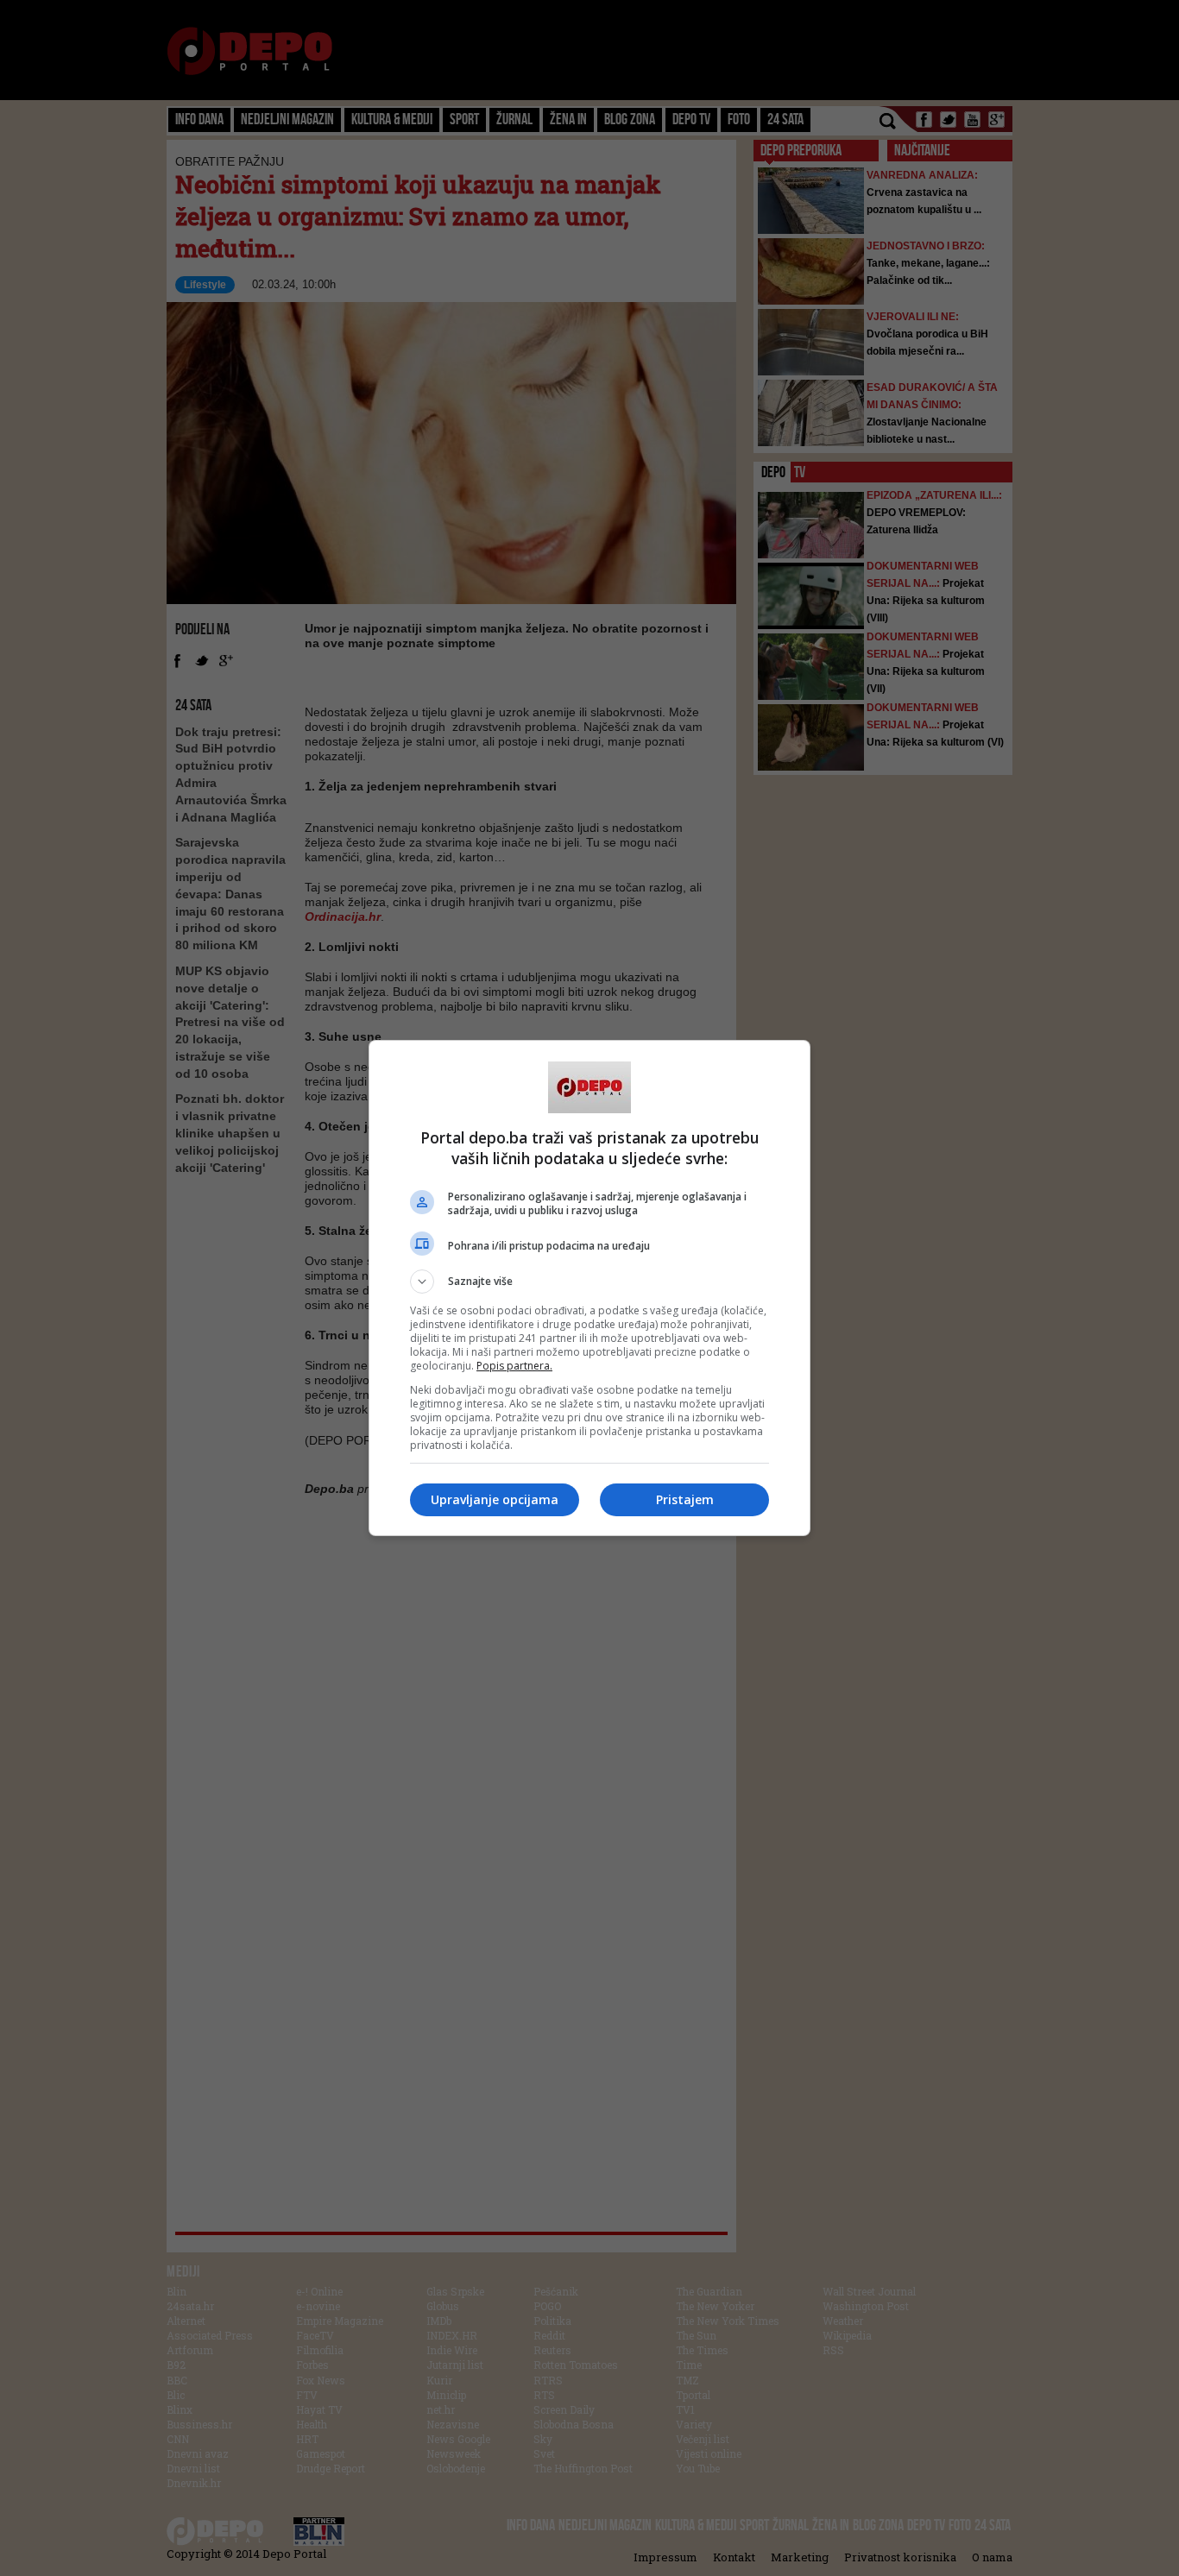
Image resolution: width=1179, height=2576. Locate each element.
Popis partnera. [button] (514, 1366)
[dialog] (589, 1288)
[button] (589, 1282)
